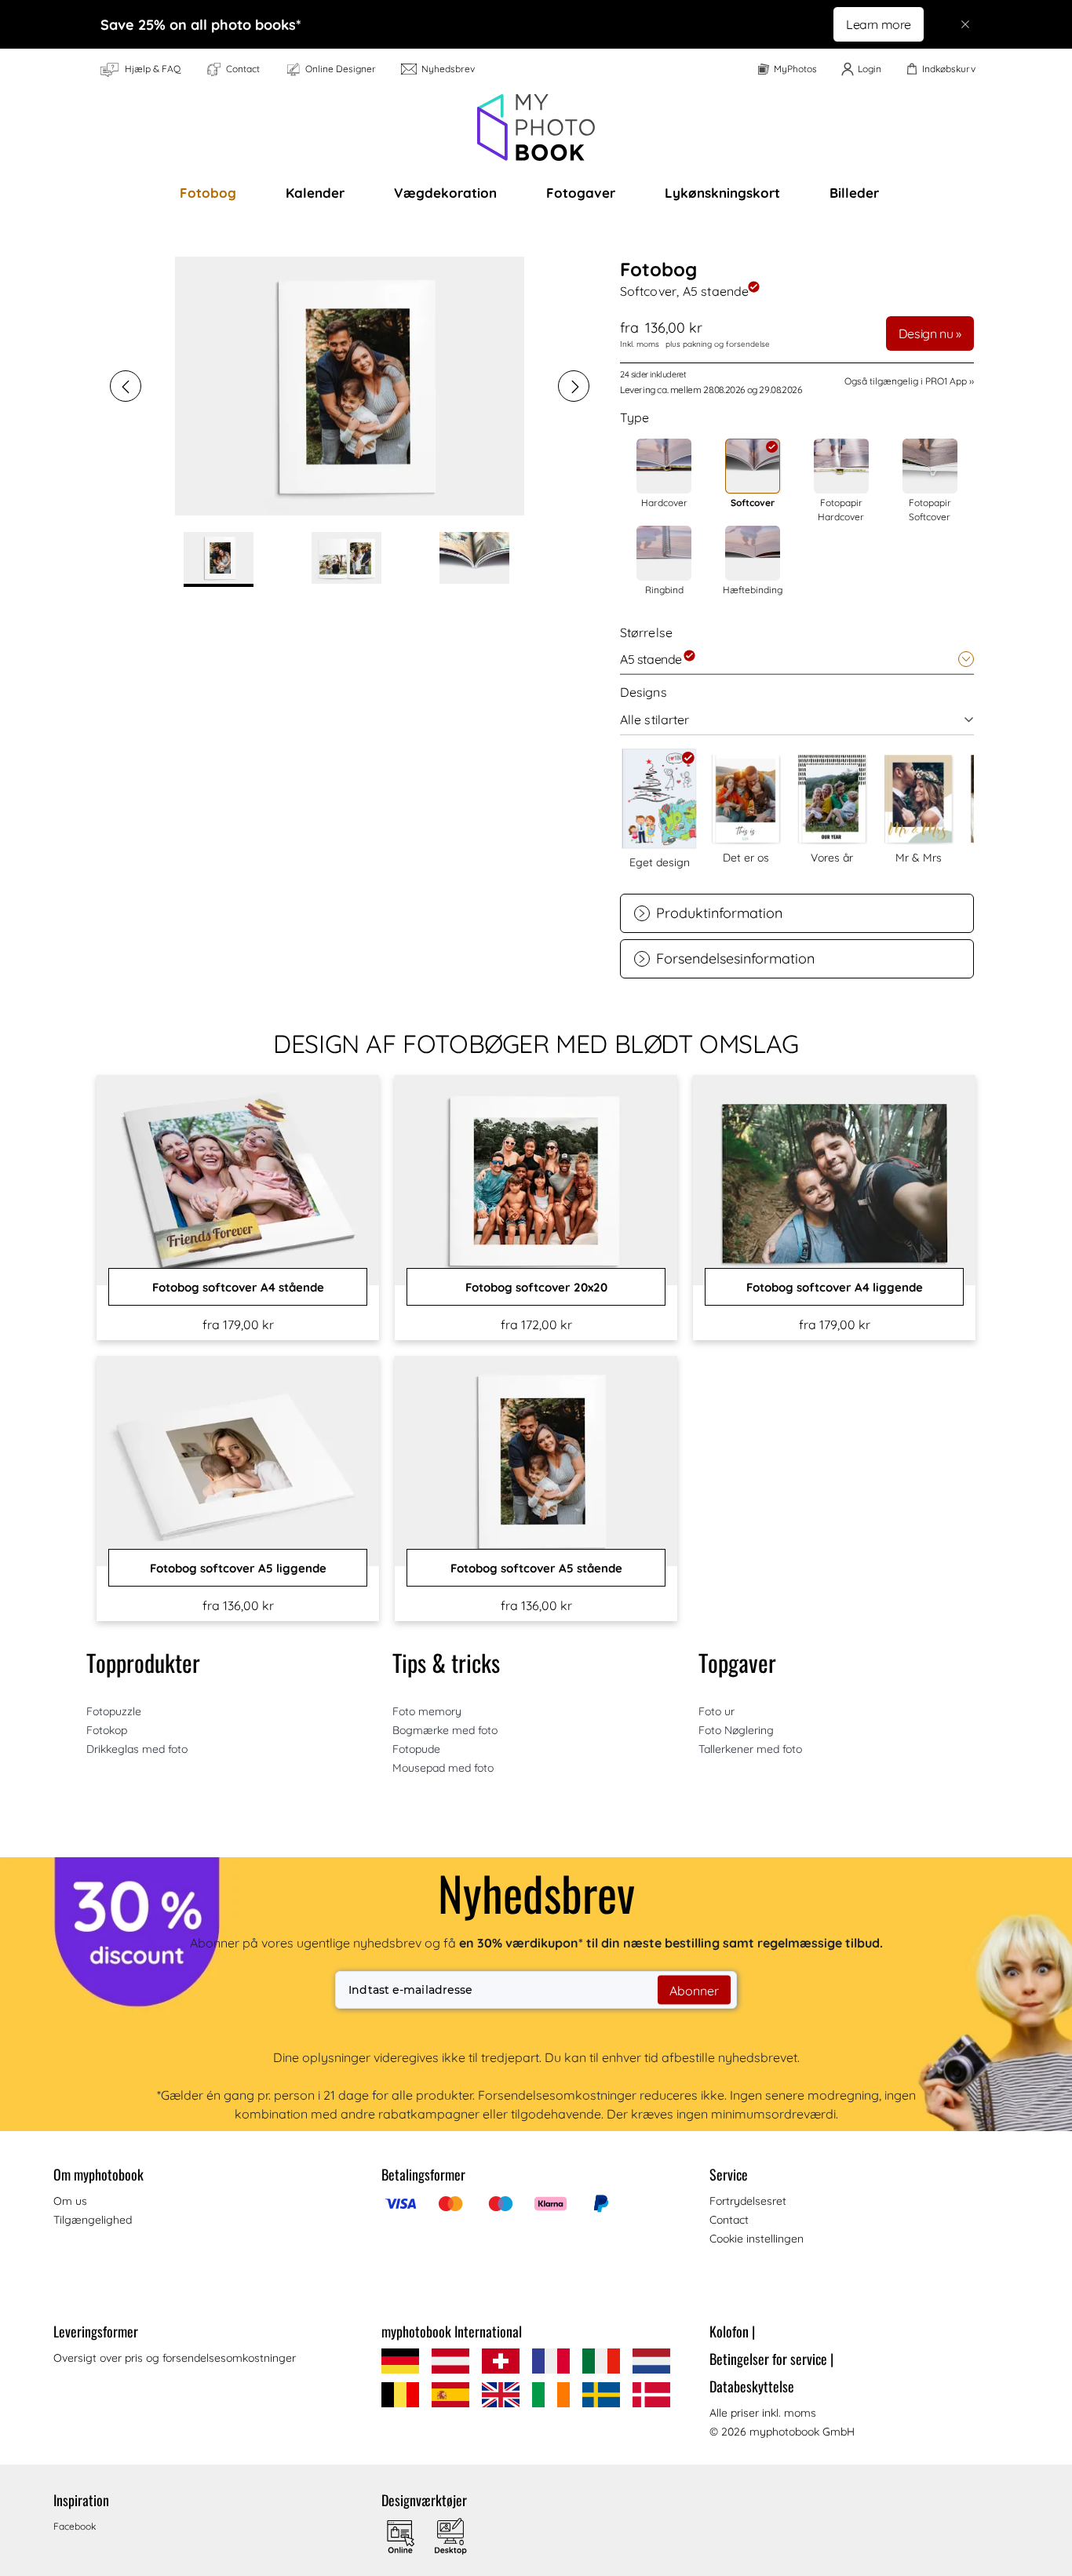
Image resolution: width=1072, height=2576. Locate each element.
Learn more (879, 24)
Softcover (753, 503)
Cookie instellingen (757, 2239)
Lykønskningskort (722, 193)
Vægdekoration (445, 193)
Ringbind (664, 590)
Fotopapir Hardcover (841, 510)
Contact (729, 2220)
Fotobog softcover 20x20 (536, 1287)
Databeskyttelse (752, 2386)
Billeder (854, 193)
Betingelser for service (771, 2359)
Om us (70, 2201)
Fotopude (416, 1749)
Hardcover (664, 503)
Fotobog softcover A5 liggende (238, 1568)
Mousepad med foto (443, 1768)
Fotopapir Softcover (930, 510)
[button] (126, 386)
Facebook (75, 2526)
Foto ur (716, 1711)
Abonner (694, 1990)
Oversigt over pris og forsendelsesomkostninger (175, 2358)
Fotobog (208, 193)
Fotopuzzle (114, 1711)
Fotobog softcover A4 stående (238, 1287)
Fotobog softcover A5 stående (536, 1568)
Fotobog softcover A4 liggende (835, 1287)
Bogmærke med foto (445, 1730)
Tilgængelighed (93, 2220)
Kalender (315, 193)
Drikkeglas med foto (137, 1749)
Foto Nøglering (736, 1730)
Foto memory (427, 1711)
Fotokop (107, 1730)
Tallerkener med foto (750, 1749)
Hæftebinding (753, 590)
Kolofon (732, 2331)
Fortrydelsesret (748, 2201)
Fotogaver (581, 193)
